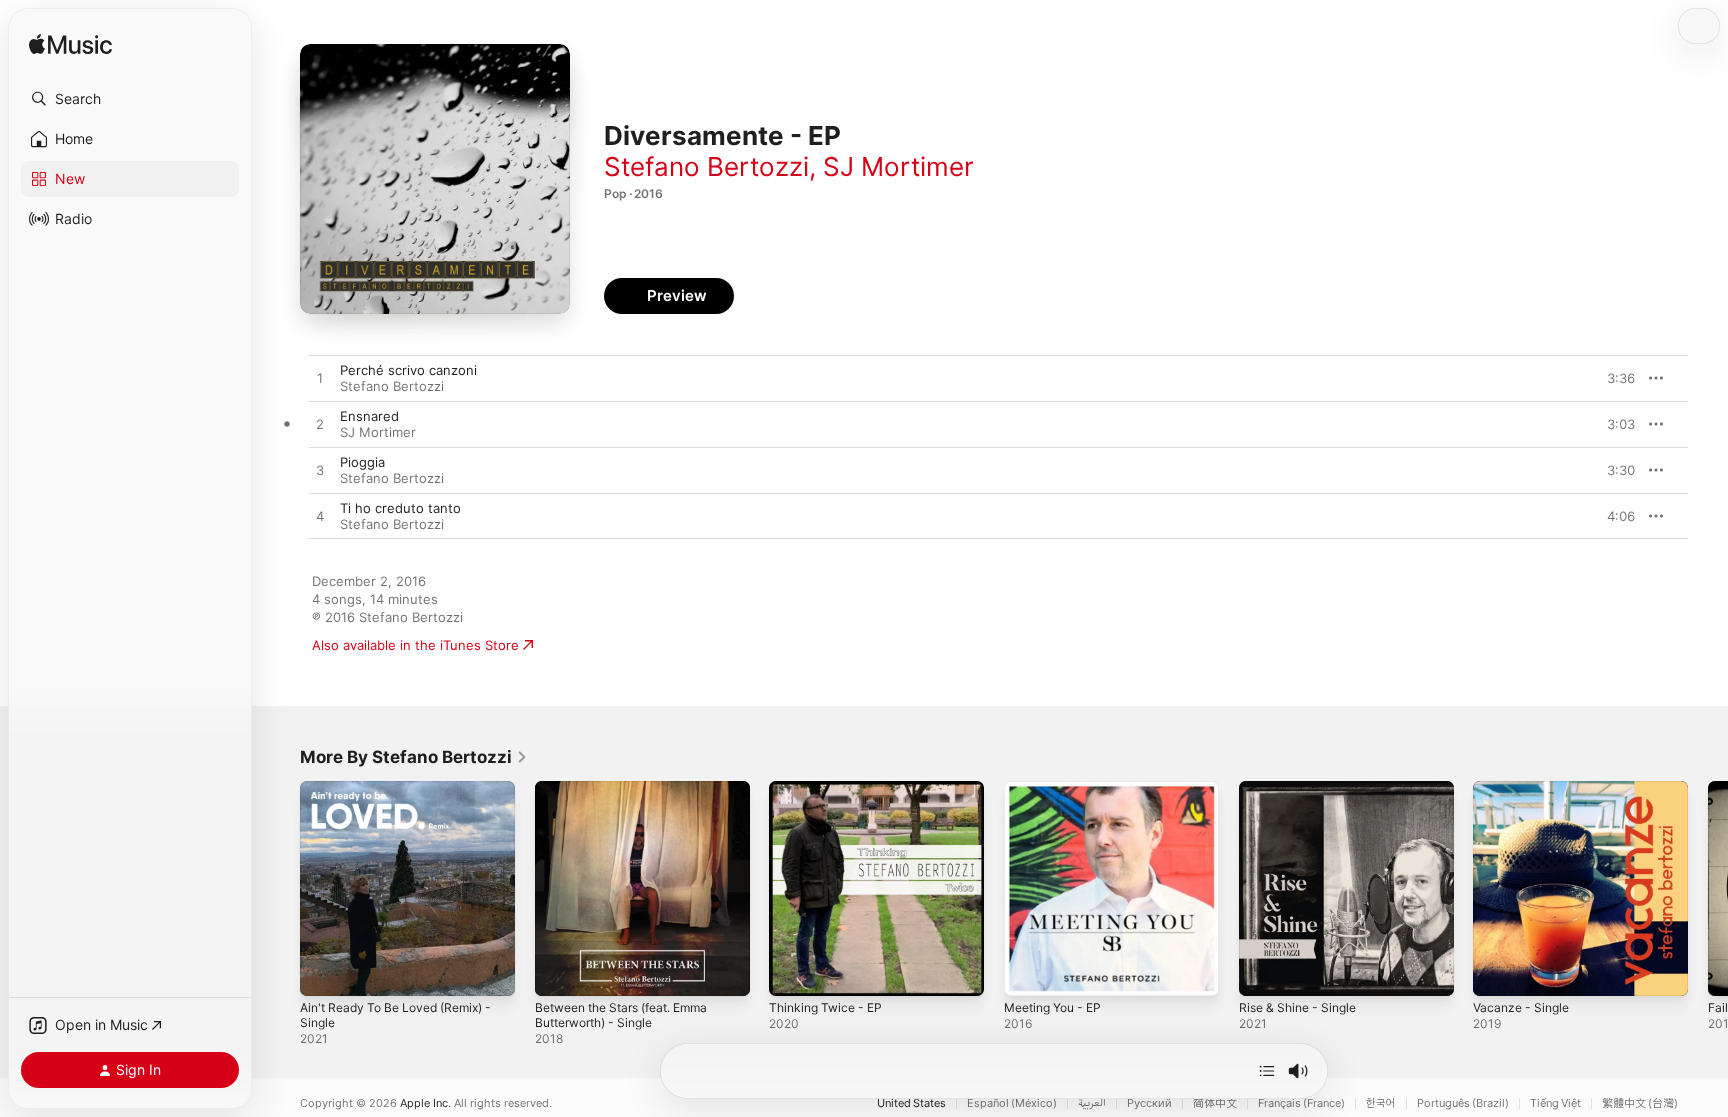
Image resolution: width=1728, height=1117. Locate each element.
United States (911, 1103)
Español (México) (1012, 1103)
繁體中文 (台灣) (1640, 1103)
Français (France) (1301, 1103)
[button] (130, 99)
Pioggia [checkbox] (362, 462)
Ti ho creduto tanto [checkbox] (400, 508)
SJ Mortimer (898, 166)
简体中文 (1215, 1103)
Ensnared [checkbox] (369, 416)
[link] (414, 757)
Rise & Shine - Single (1303, 789)
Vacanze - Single (1525, 789)
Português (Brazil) (1463, 1103)
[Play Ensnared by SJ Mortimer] (320, 425)
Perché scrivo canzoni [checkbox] (408, 370)
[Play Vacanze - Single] (1498, 971)
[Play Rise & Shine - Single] (1264, 971)
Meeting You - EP (1059, 789)
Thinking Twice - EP (830, 789)
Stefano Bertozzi (706, 166)
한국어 (1381, 1103)
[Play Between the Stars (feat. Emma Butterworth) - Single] (560, 971)
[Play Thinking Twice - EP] (794, 971)
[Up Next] (1267, 1071)
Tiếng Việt (1555, 1103)
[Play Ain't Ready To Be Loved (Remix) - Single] (325, 971)
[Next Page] (1708, 888)
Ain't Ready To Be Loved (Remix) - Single (406, 797)
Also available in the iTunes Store (415, 645)
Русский (1149, 1103)
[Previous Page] (280, 888)
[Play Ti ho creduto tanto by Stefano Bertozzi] (320, 517)
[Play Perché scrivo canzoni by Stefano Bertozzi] (320, 379)
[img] (70, 45)
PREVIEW (1613, 378)
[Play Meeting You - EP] (1029, 971)
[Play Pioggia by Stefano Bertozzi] (320, 471)
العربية (1092, 1103)
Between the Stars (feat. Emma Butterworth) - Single (633, 797)
